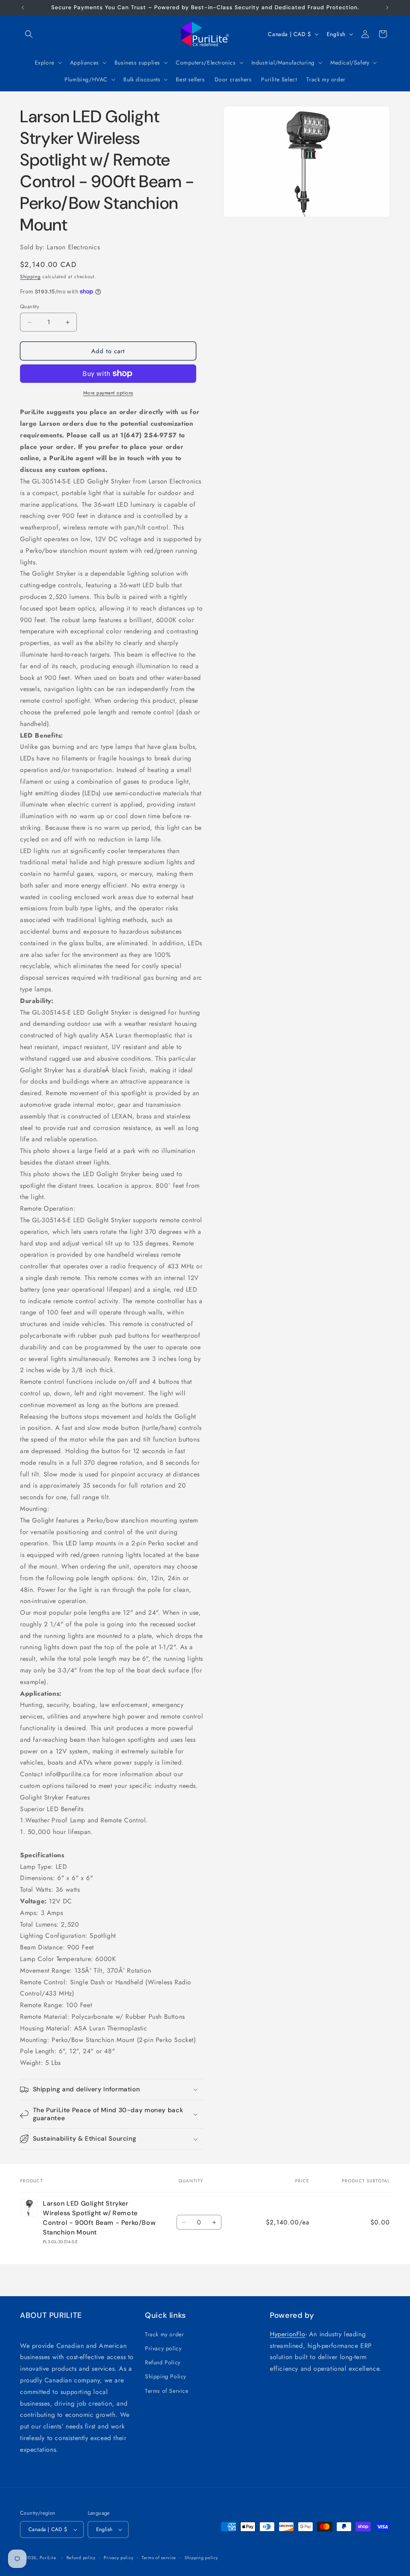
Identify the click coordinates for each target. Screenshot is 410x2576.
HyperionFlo (288, 2334)
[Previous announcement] (23, 8)
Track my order (164, 2334)
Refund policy (81, 2558)
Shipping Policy (166, 2376)
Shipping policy (201, 2558)
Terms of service (159, 2558)
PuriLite (48, 2558)
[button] (29, 34)
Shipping (30, 277)
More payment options (108, 393)
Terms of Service (167, 2391)
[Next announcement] (387, 8)
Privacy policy (163, 2348)
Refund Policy (163, 2362)
